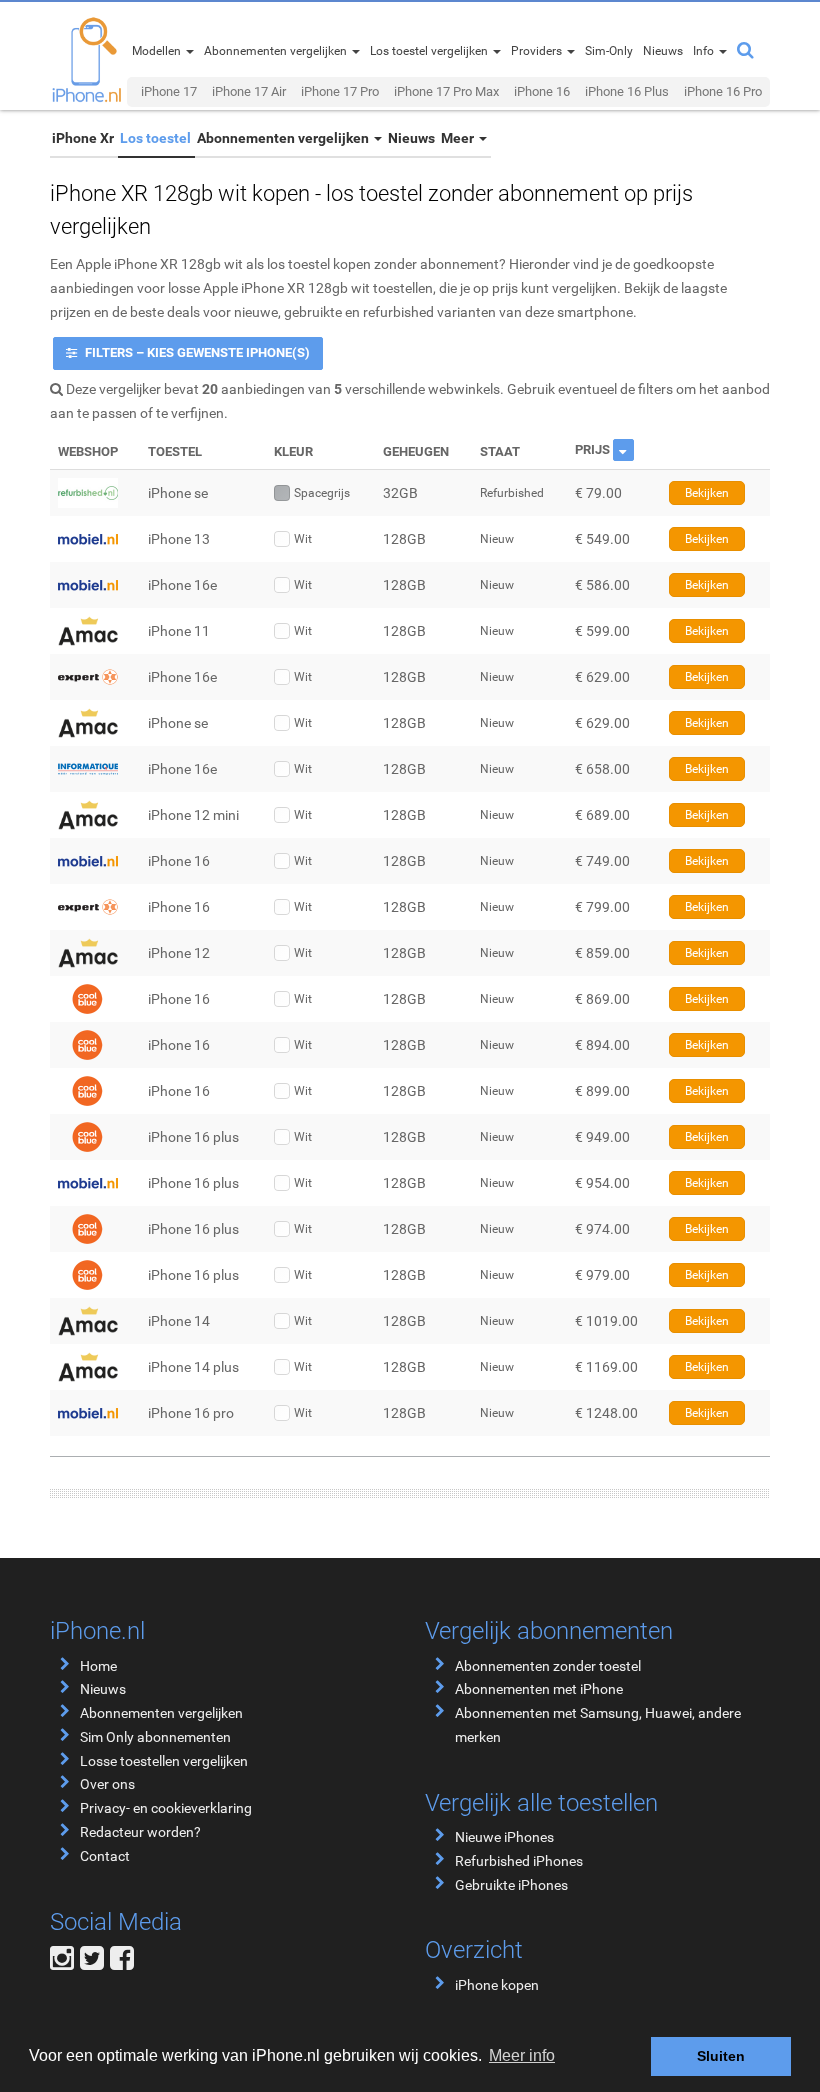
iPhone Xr (83, 138)
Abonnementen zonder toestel (548, 1666)
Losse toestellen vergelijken (164, 1761)
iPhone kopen (497, 1985)
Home (98, 1666)
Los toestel (155, 138)
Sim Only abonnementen (155, 1737)
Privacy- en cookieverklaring (166, 1808)
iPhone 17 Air (249, 91)
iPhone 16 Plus (627, 91)
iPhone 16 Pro (723, 91)
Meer (459, 138)
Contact (105, 1856)
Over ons (107, 1784)
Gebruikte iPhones (511, 1885)
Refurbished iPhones (519, 1861)
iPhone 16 (542, 91)
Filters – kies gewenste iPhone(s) (196, 352)
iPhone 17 (169, 91)
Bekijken (707, 493)
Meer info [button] (522, 2055)
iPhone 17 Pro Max (446, 91)
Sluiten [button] (721, 2056)
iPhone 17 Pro (340, 91)
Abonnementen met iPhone (539, 1689)
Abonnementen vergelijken (284, 138)
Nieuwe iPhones (504, 1837)
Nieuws (411, 138)
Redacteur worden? (140, 1832)
